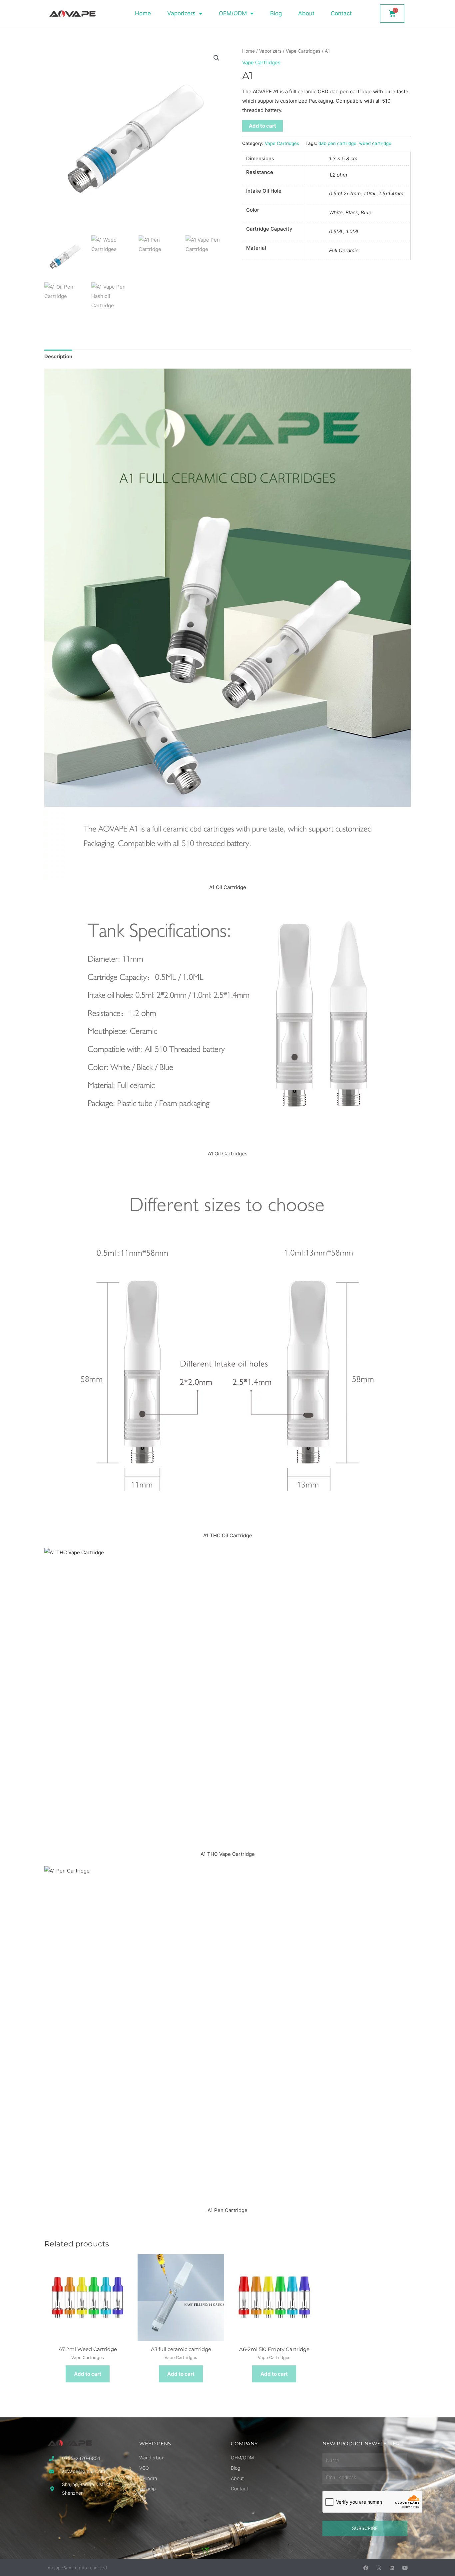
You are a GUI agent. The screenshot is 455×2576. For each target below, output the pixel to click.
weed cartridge (375, 143)
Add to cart (262, 126)
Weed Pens (155, 2444)
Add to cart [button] (88, 2374)
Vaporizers (181, 13)
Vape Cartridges (303, 51)
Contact (341, 13)
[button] (217, 58)
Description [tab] (58, 356)
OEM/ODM (233, 13)
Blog (276, 13)
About (306, 13)
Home (143, 13)
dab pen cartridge (337, 143)
